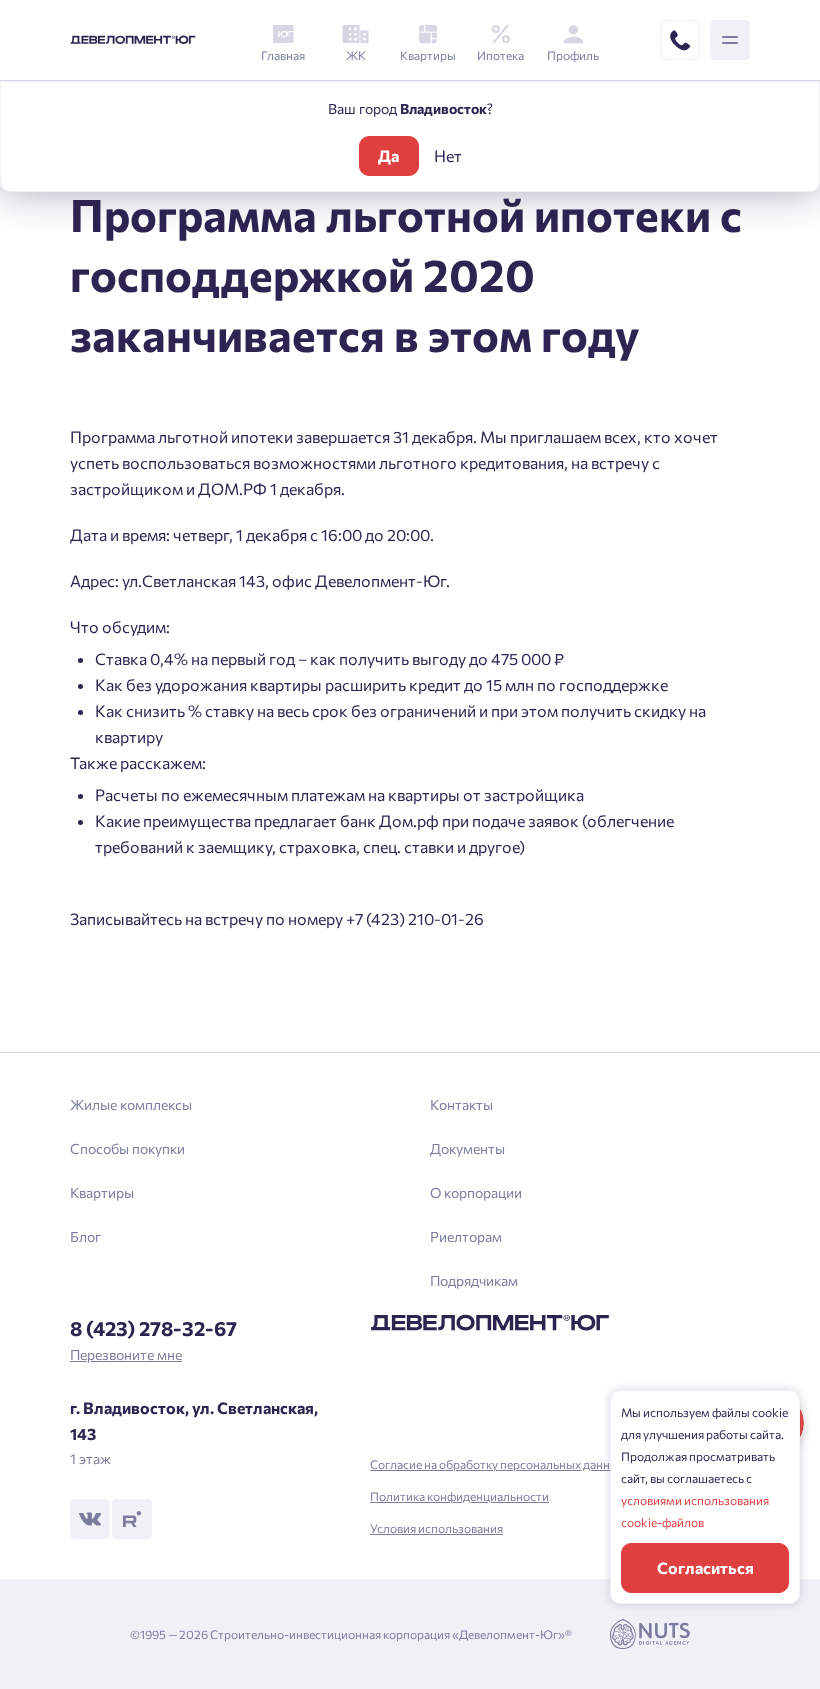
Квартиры (102, 1192)
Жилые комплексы (131, 1104)
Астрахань (265, 974)
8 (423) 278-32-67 (153, 1328)
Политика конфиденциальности (459, 1496)
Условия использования (436, 1528)
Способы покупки (127, 1148)
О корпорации (476, 1192)
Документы (467, 1148)
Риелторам (466, 1236)
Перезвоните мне (126, 1354)
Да (388, 155)
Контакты (461, 1104)
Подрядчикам (474, 1280)
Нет (448, 155)
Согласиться (705, 1567)
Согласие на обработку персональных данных (497, 1464)
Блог (85, 1236)
